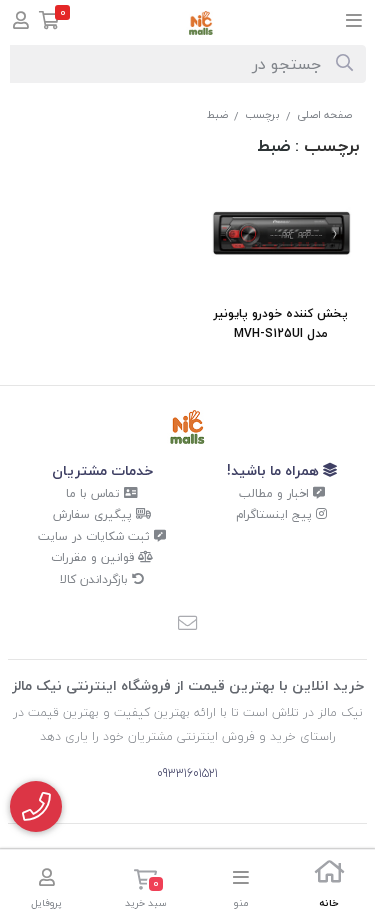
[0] (49, 22)
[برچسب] (187, 427)
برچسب (262, 114)
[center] (344, 64)
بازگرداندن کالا (96, 579)
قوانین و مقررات (94, 557)
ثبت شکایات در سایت (96, 536)
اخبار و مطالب (276, 493)
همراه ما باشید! (275, 470)
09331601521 (187, 773)
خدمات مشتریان (102, 470)
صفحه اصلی (324, 114)
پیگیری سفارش (94, 514)
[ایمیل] (188, 625)
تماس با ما (95, 493)
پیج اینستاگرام (276, 514)
